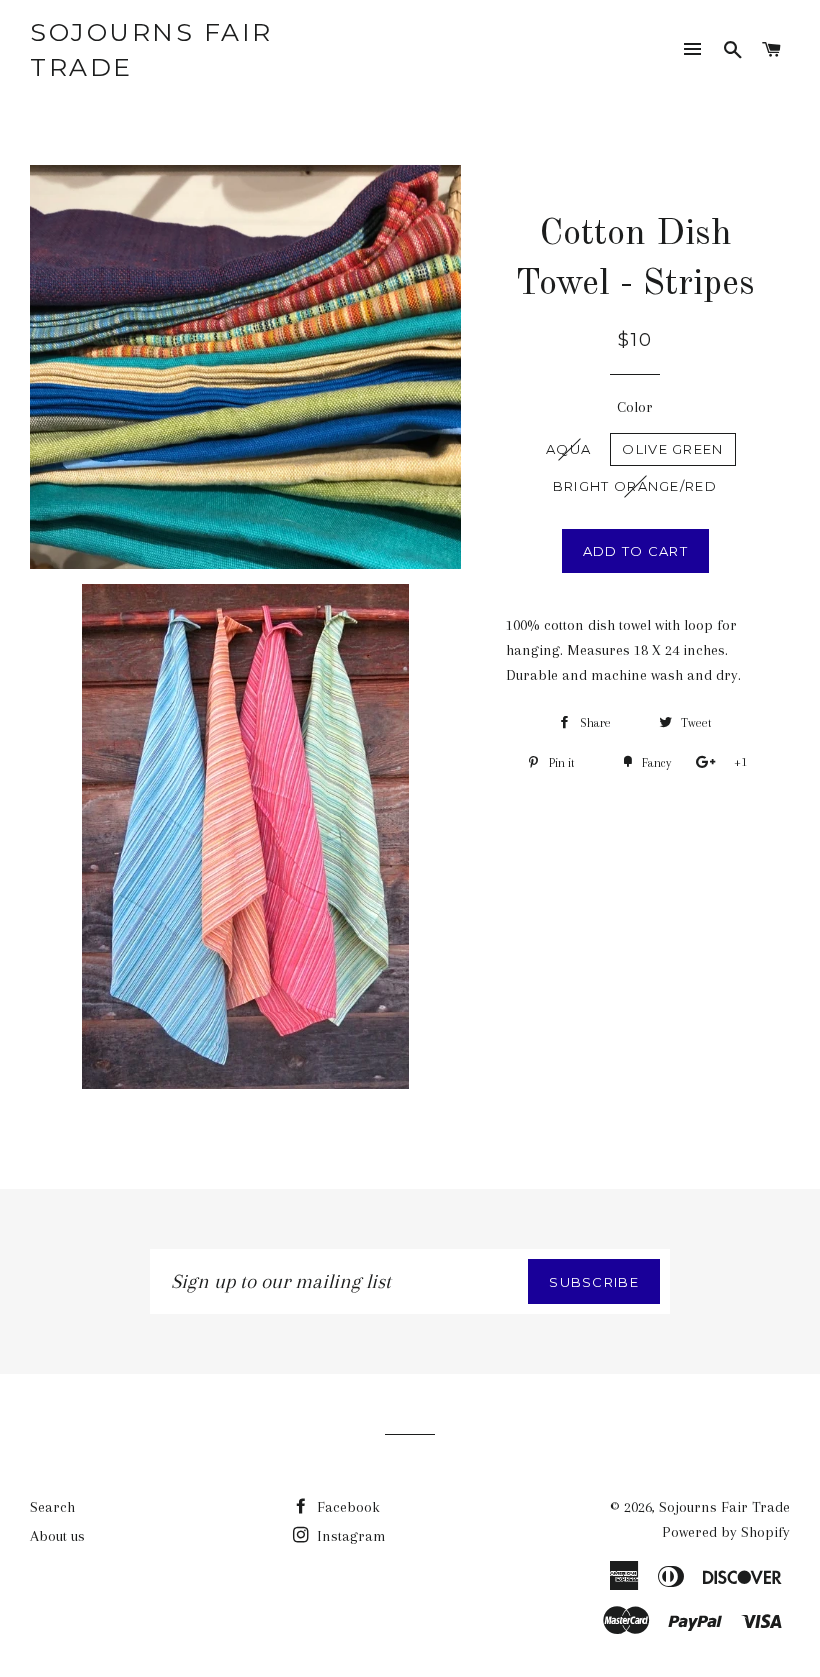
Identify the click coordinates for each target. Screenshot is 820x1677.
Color (635, 407)
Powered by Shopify (726, 1532)
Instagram (349, 1536)
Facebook (346, 1507)
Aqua (568, 449)
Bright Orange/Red (635, 486)
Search (52, 1507)
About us (57, 1536)
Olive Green (672, 449)
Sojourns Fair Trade (151, 49)
